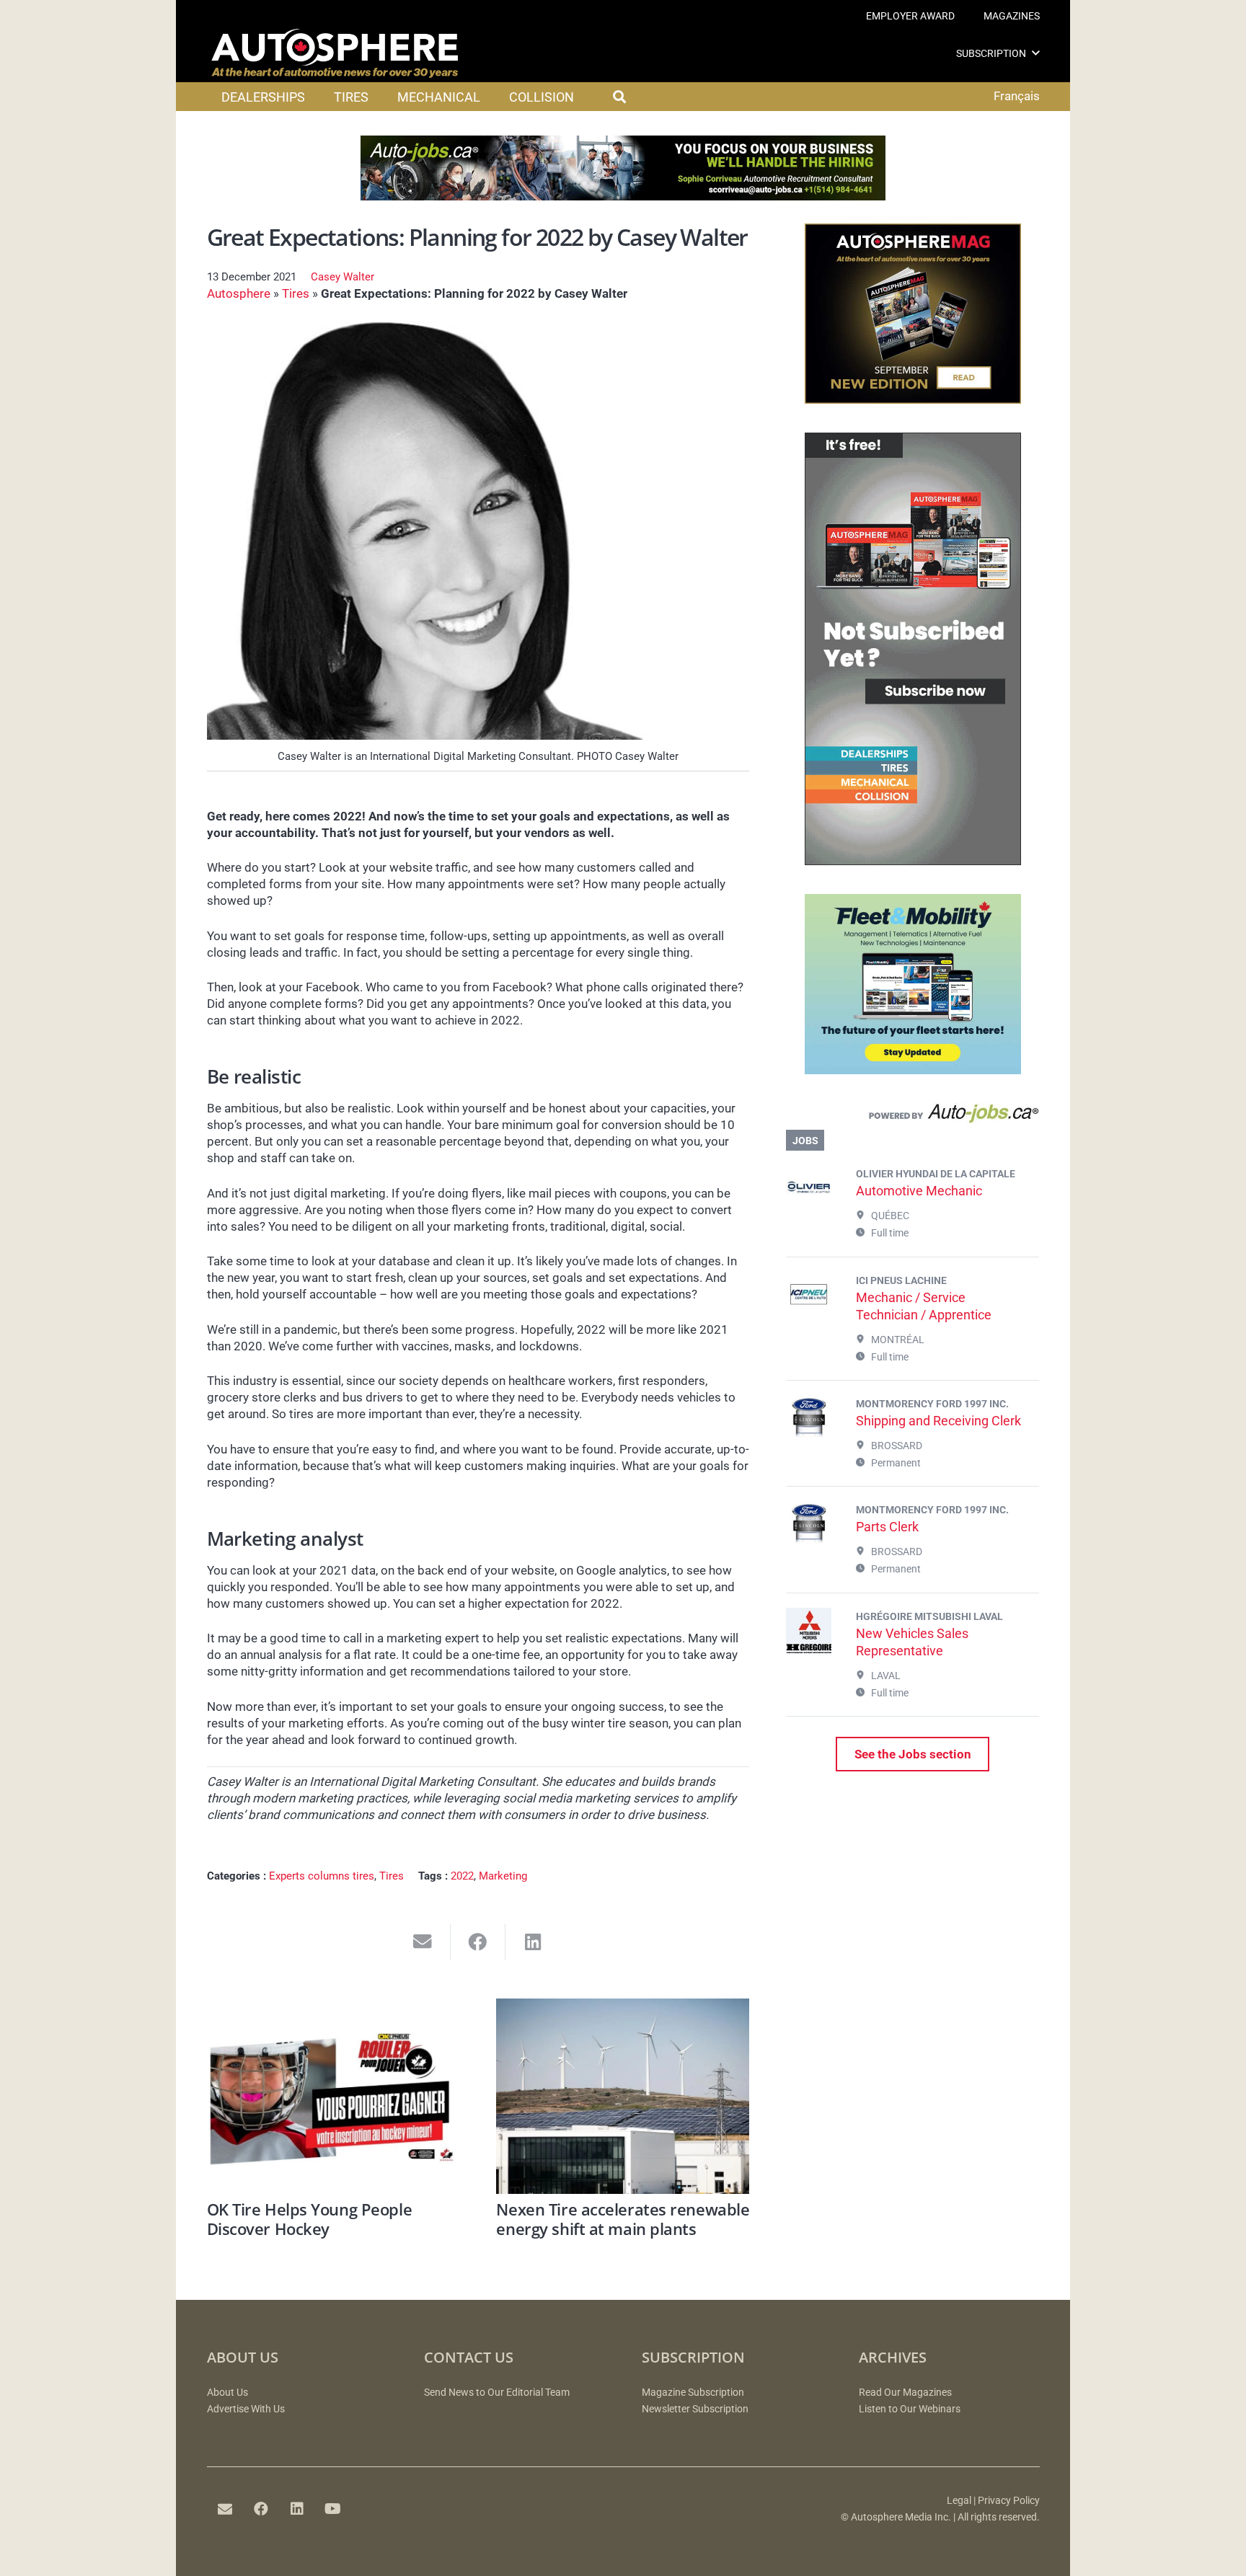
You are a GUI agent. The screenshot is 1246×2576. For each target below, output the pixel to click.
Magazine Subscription (693, 2393)
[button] (1036, 53)
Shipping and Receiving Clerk (938, 1421)
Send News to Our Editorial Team (497, 2393)
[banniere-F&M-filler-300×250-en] (913, 1070)
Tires (296, 293)
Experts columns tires (322, 1876)
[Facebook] (261, 2509)
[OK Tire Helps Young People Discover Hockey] (333, 2096)
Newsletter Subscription (695, 2409)
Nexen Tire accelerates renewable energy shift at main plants (623, 2218)
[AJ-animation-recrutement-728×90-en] (623, 196)
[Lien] (913, 1117)
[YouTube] (333, 2509)
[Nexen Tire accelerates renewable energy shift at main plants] (623, 2096)
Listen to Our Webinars (910, 2409)
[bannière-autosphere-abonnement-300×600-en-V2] (913, 861)
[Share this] (478, 1942)
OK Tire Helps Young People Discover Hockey (310, 2218)
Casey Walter (343, 277)
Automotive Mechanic (919, 1191)
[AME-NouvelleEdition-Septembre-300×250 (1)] (913, 399)
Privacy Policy (1009, 2501)
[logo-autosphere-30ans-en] (335, 53)
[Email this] (423, 1942)
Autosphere (239, 293)
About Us (227, 2393)
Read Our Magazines (905, 2393)
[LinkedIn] (297, 2509)
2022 (462, 1876)
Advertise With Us (246, 2409)
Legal (959, 2501)
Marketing (503, 1876)
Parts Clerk (887, 1527)
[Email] (225, 2509)
